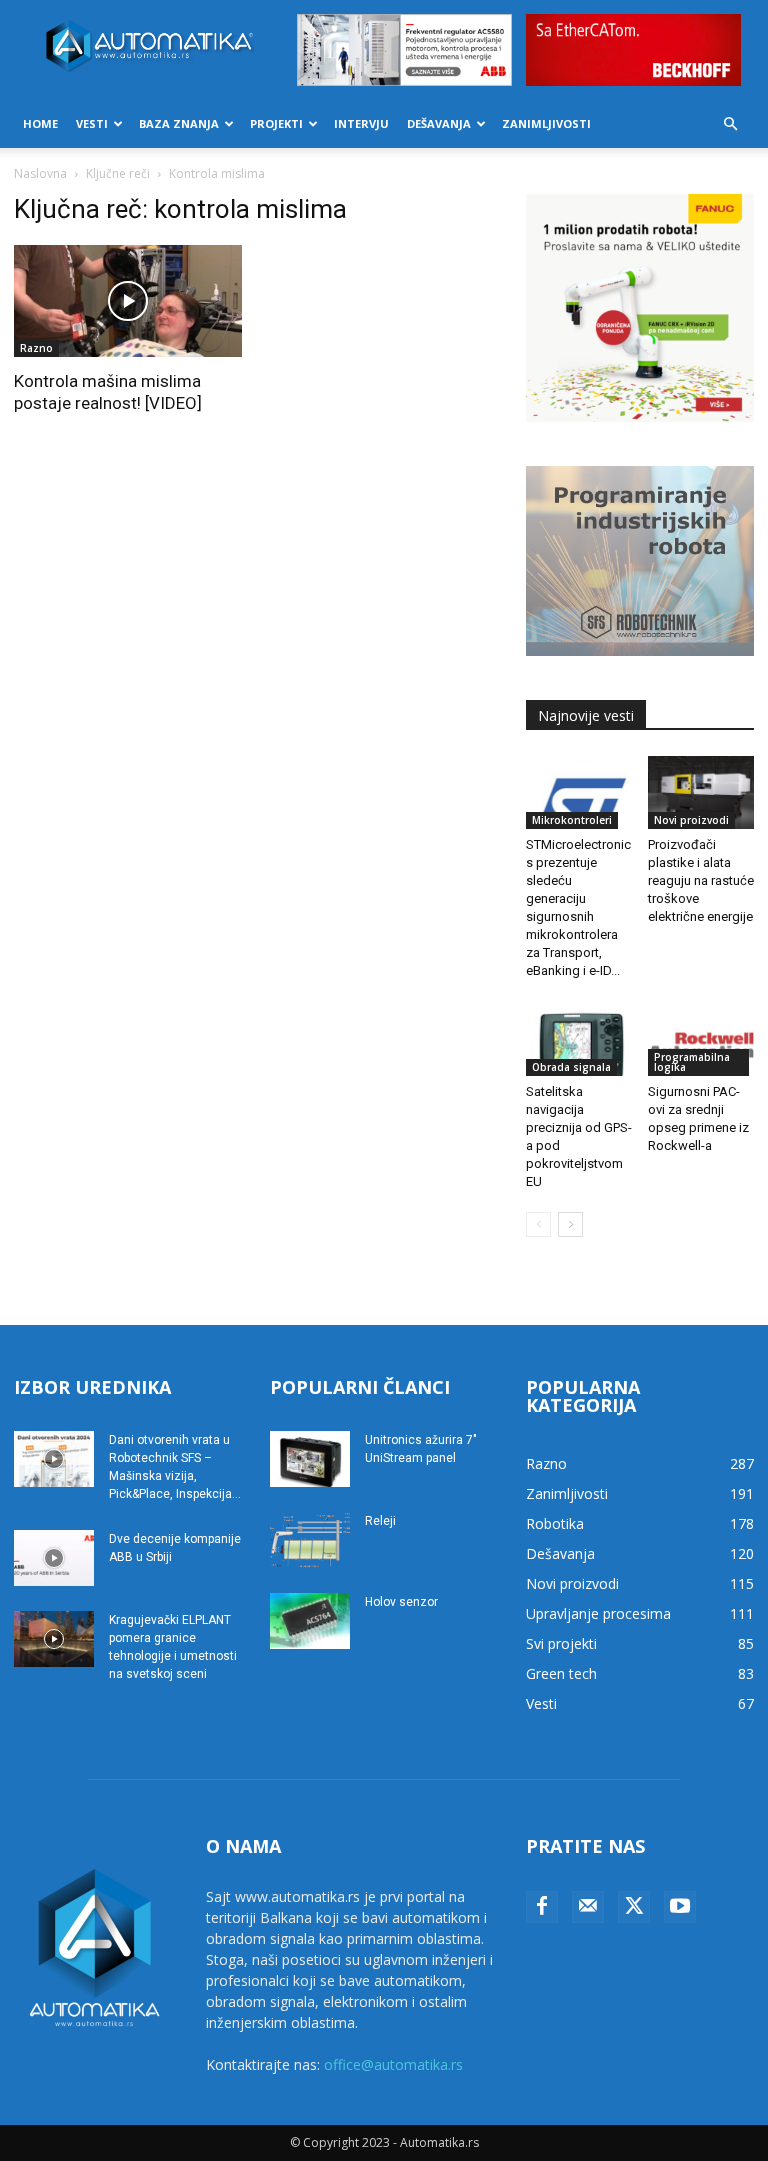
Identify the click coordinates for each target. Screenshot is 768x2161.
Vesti (92, 123)
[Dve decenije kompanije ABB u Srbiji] (54, 1558)
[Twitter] (634, 1907)
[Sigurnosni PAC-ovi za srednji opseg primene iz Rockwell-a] (701, 1038)
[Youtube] (680, 1907)
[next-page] (570, 1224)
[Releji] (310, 1540)
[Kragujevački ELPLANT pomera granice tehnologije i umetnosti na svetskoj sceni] (54, 1639)
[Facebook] (542, 1907)
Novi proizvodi (691, 820)
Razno (36, 348)
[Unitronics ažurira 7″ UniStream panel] (310, 1459)
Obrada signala (571, 1067)
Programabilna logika (692, 1062)
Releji (380, 1521)
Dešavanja (439, 123)
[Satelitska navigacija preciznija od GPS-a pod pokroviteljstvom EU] (579, 1038)
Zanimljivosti (546, 123)
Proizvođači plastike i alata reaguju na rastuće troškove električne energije (701, 880)
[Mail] (588, 1907)
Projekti (276, 123)
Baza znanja (179, 123)
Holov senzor (401, 1602)
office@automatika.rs (393, 2064)
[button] (730, 124)
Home (40, 123)
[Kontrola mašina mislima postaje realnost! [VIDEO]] (128, 301)
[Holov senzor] (310, 1621)
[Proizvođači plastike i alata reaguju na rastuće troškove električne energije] (701, 792)
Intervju (361, 123)
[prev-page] (538, 1224)
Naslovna (40, 173)
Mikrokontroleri (572, 820)
